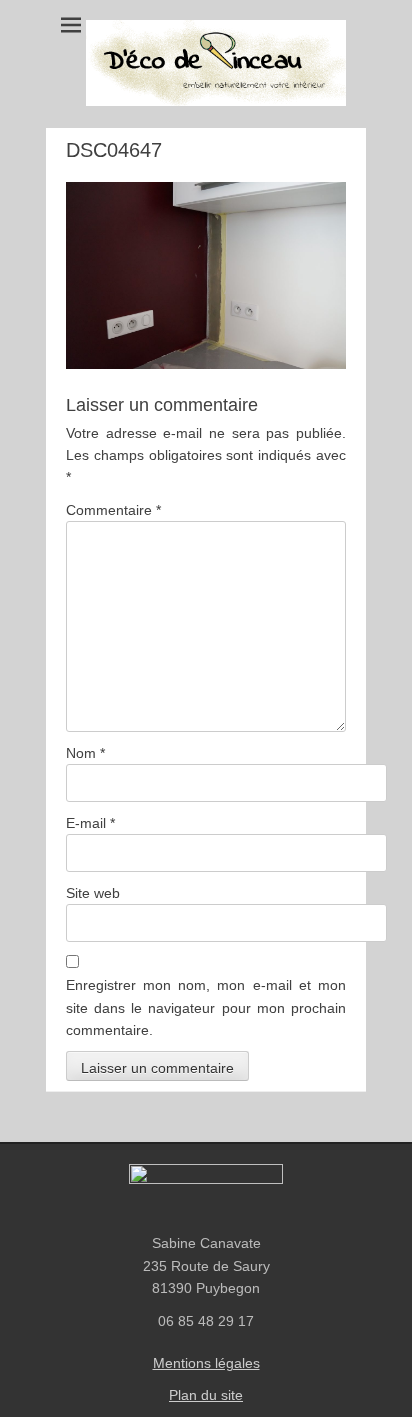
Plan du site (206, 1395)
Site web (93, 893)
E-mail (90, 823)
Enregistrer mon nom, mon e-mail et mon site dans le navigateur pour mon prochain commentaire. (206, 1007)
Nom (85, 753)
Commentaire (113, 510)
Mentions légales (206, 1363)
